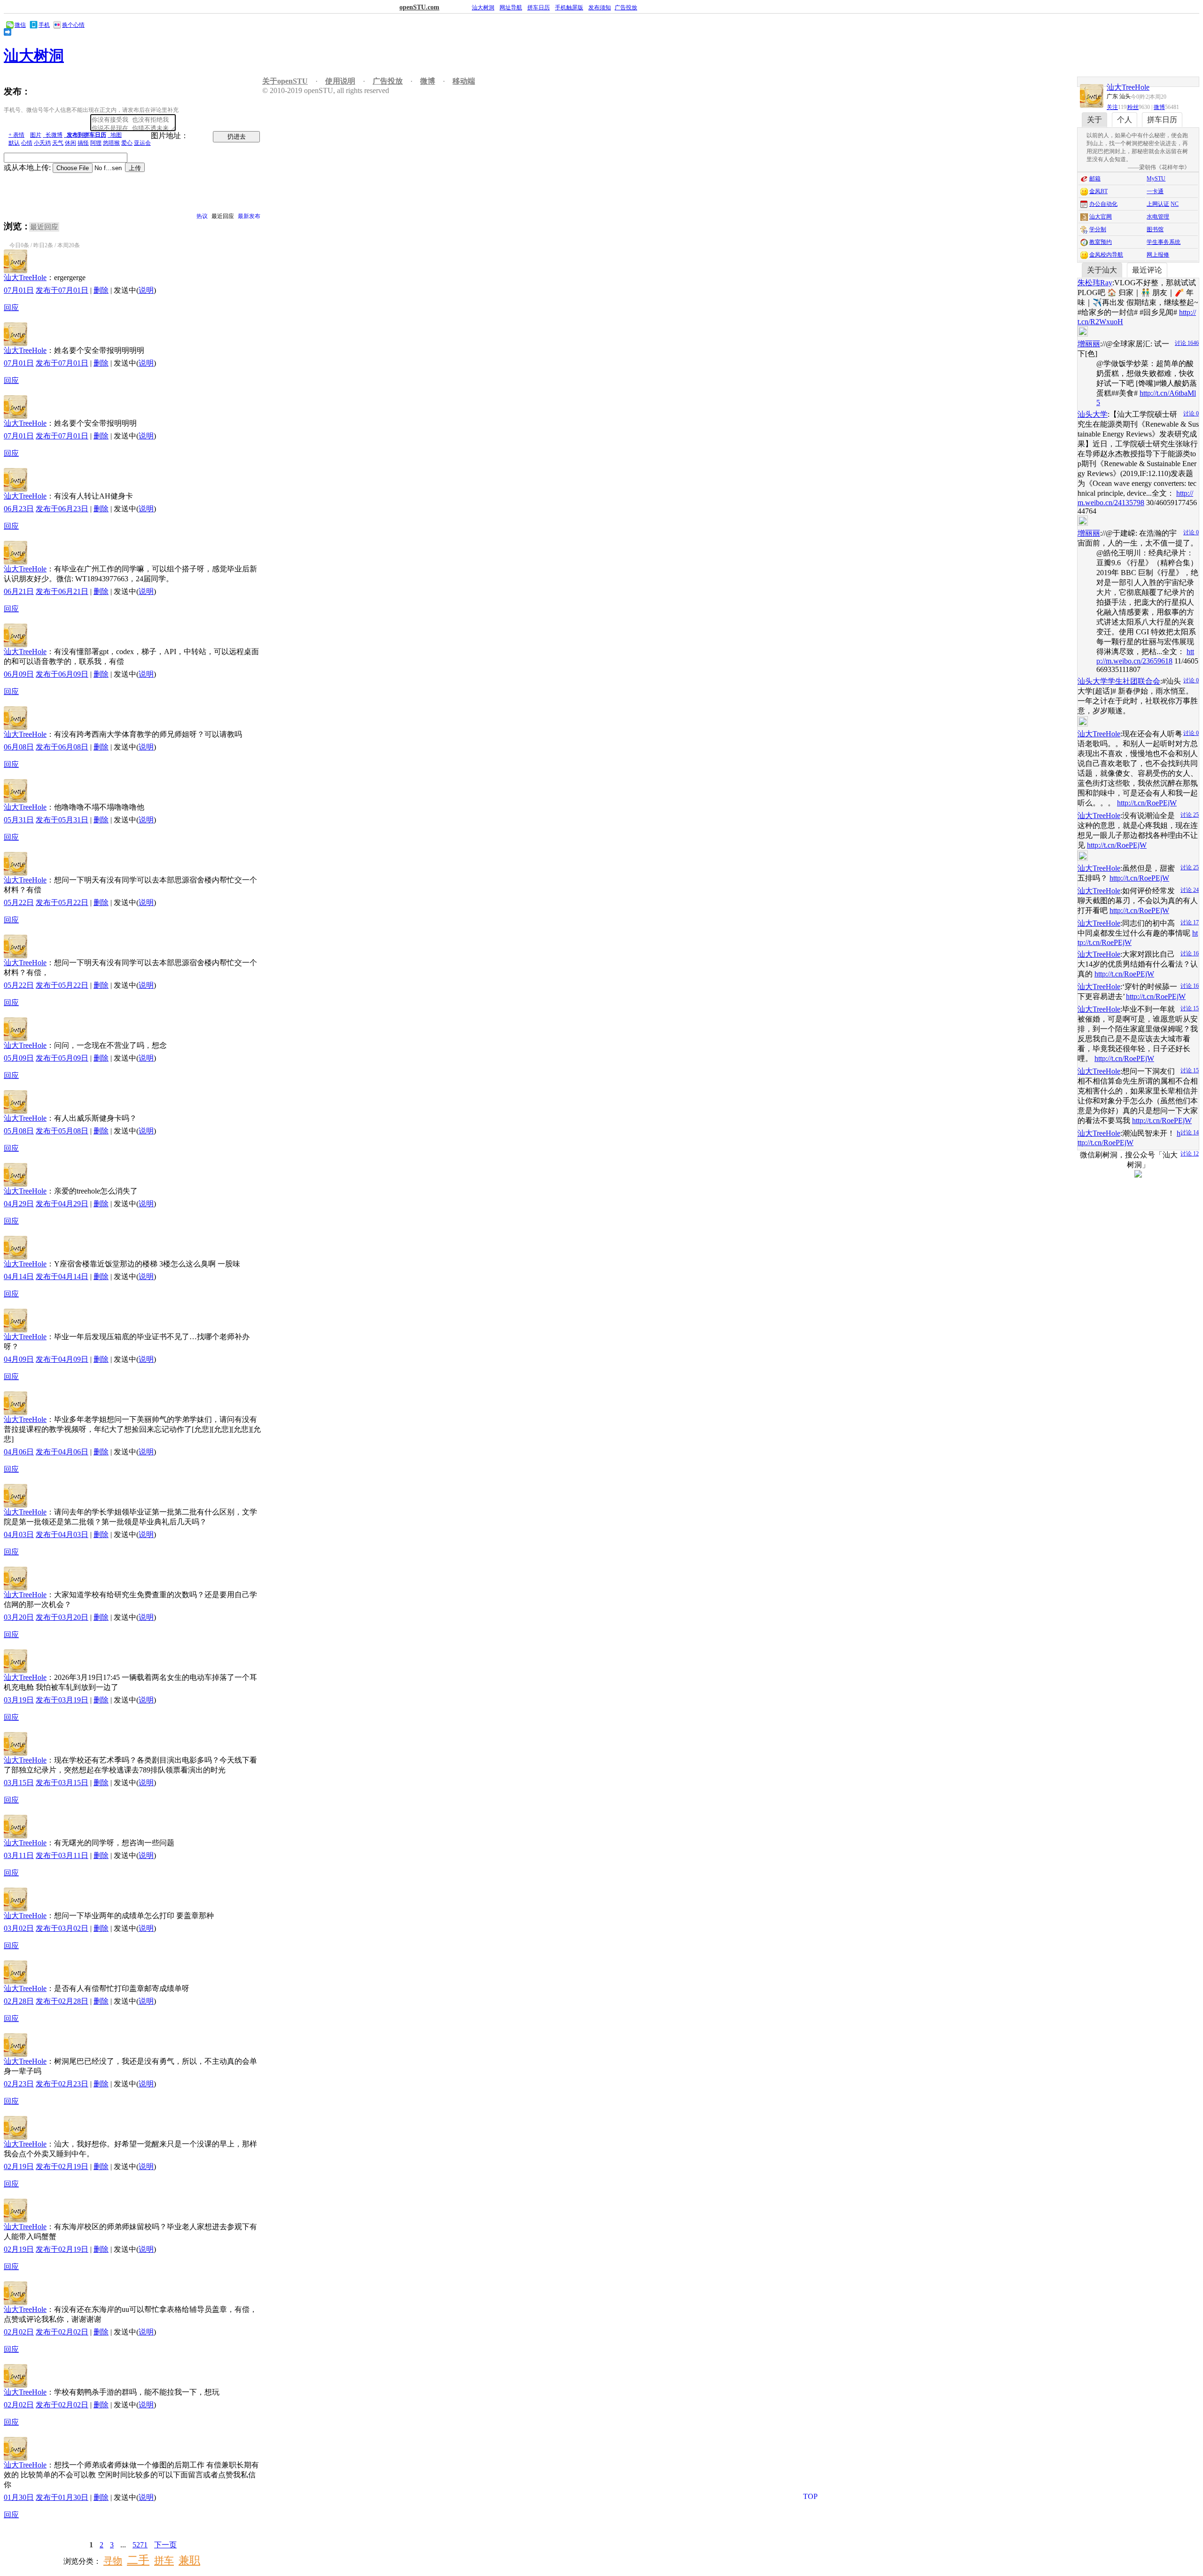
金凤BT (1098, 191)
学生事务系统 (1164, 242)
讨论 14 (1190, 1132)
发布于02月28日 (62, 2001)
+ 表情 (16, 135)
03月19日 (19, 1700)
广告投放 (626, 8)
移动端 (464, 81)
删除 (101, 290)
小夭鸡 (42, 143)
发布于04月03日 (62, 1534)
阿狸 (96, 143)
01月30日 (19, 2497)
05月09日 (19, 1058)
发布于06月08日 (62, 747)
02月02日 (19, 2332)
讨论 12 (1190, 1154)
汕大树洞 (483, 8)
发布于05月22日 (62, 902)
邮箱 (1095, 179)
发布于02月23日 (62, 2084)
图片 (36, 135)
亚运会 (142, 143)
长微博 (53, 135)
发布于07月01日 (62, 290)
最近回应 (223, 216)
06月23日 (19, 509)
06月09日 (19, 674)
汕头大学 (1093, 414)
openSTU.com (419, 7)
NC (1175, 204)
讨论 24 (1190, 890)
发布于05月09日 (62, 1058)
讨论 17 (1190, 922)
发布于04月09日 (62, 1359)
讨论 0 (1191, 414)
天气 (58, 143)
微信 (20, 25)
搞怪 (83, 143)
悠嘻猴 (111, 143)
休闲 (70, 143)
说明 (146, 290)
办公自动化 (1103, 204)
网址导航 (511, 8)
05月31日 (19, 820)
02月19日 (19, 2166)
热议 (202, 216)
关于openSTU (285, 81)
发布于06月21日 (62, 591)
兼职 (189, 2560)
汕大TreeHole (25, 277)
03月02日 (19, 1928)
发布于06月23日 (62, 509)
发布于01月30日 (62, 2497)
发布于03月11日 (62, 1855)
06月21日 (19, 591)
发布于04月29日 (62, 1204)
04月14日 (19, 1276)
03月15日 (19, 1783)
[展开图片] (1132, 331)
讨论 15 (1190, 1008)
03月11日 (19, 1855)
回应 (11, 308)
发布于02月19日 (62, 2166)
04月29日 (19, 1204)
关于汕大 (1102, 270)
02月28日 (19, 2001)
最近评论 (1147, 270)
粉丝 (1133, 107)
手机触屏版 (569, 8)
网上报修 (1158, 255)
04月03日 (19, 1534)
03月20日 (19, 1617)
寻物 (113, 2560)
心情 (27, 143)
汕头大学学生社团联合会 (1119, 681)
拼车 (164, 2560)
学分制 (1098, 229)
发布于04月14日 (62, 1276)
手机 (44, 25)
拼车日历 (539, 8)
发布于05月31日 (62, 820)
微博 (1159, 107)
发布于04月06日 (62, 1452)
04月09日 (19, 1359)
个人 (1125, 120)
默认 (14, 143)
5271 (140, 2545)
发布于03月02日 (62, 1928)
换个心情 (73, 25)
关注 (1112, 107)
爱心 (127, 143)
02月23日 (19, 2084)
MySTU (1156, 179)
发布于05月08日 (62, 1131)
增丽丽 (1089, 344)
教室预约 (1101, 242)
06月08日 (19, 747)
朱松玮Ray (1095, 283)
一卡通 (1155, 191)
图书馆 (1155, 229)
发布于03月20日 (62, 1617)
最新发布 (249, 216)
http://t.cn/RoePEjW (1147, 803)
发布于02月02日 (62, 2332)
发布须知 (600, 8)
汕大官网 (1101, 217)
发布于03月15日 (62, 1783)
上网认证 (1158, 204)
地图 (115, 135)
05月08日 (19, 1131)
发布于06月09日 (62, 674)
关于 (1094, 120)
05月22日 (19, 902)
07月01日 (19, 290)
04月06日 (19, 1452)
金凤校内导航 (1106, 255)
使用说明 (340, 81)
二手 (138, 2560)
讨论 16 (1190, 953)
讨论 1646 (1187, 343)
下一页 (165, 2545)
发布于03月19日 (62, 1700)
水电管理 (1158, 217)
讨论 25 (1190, 815)
